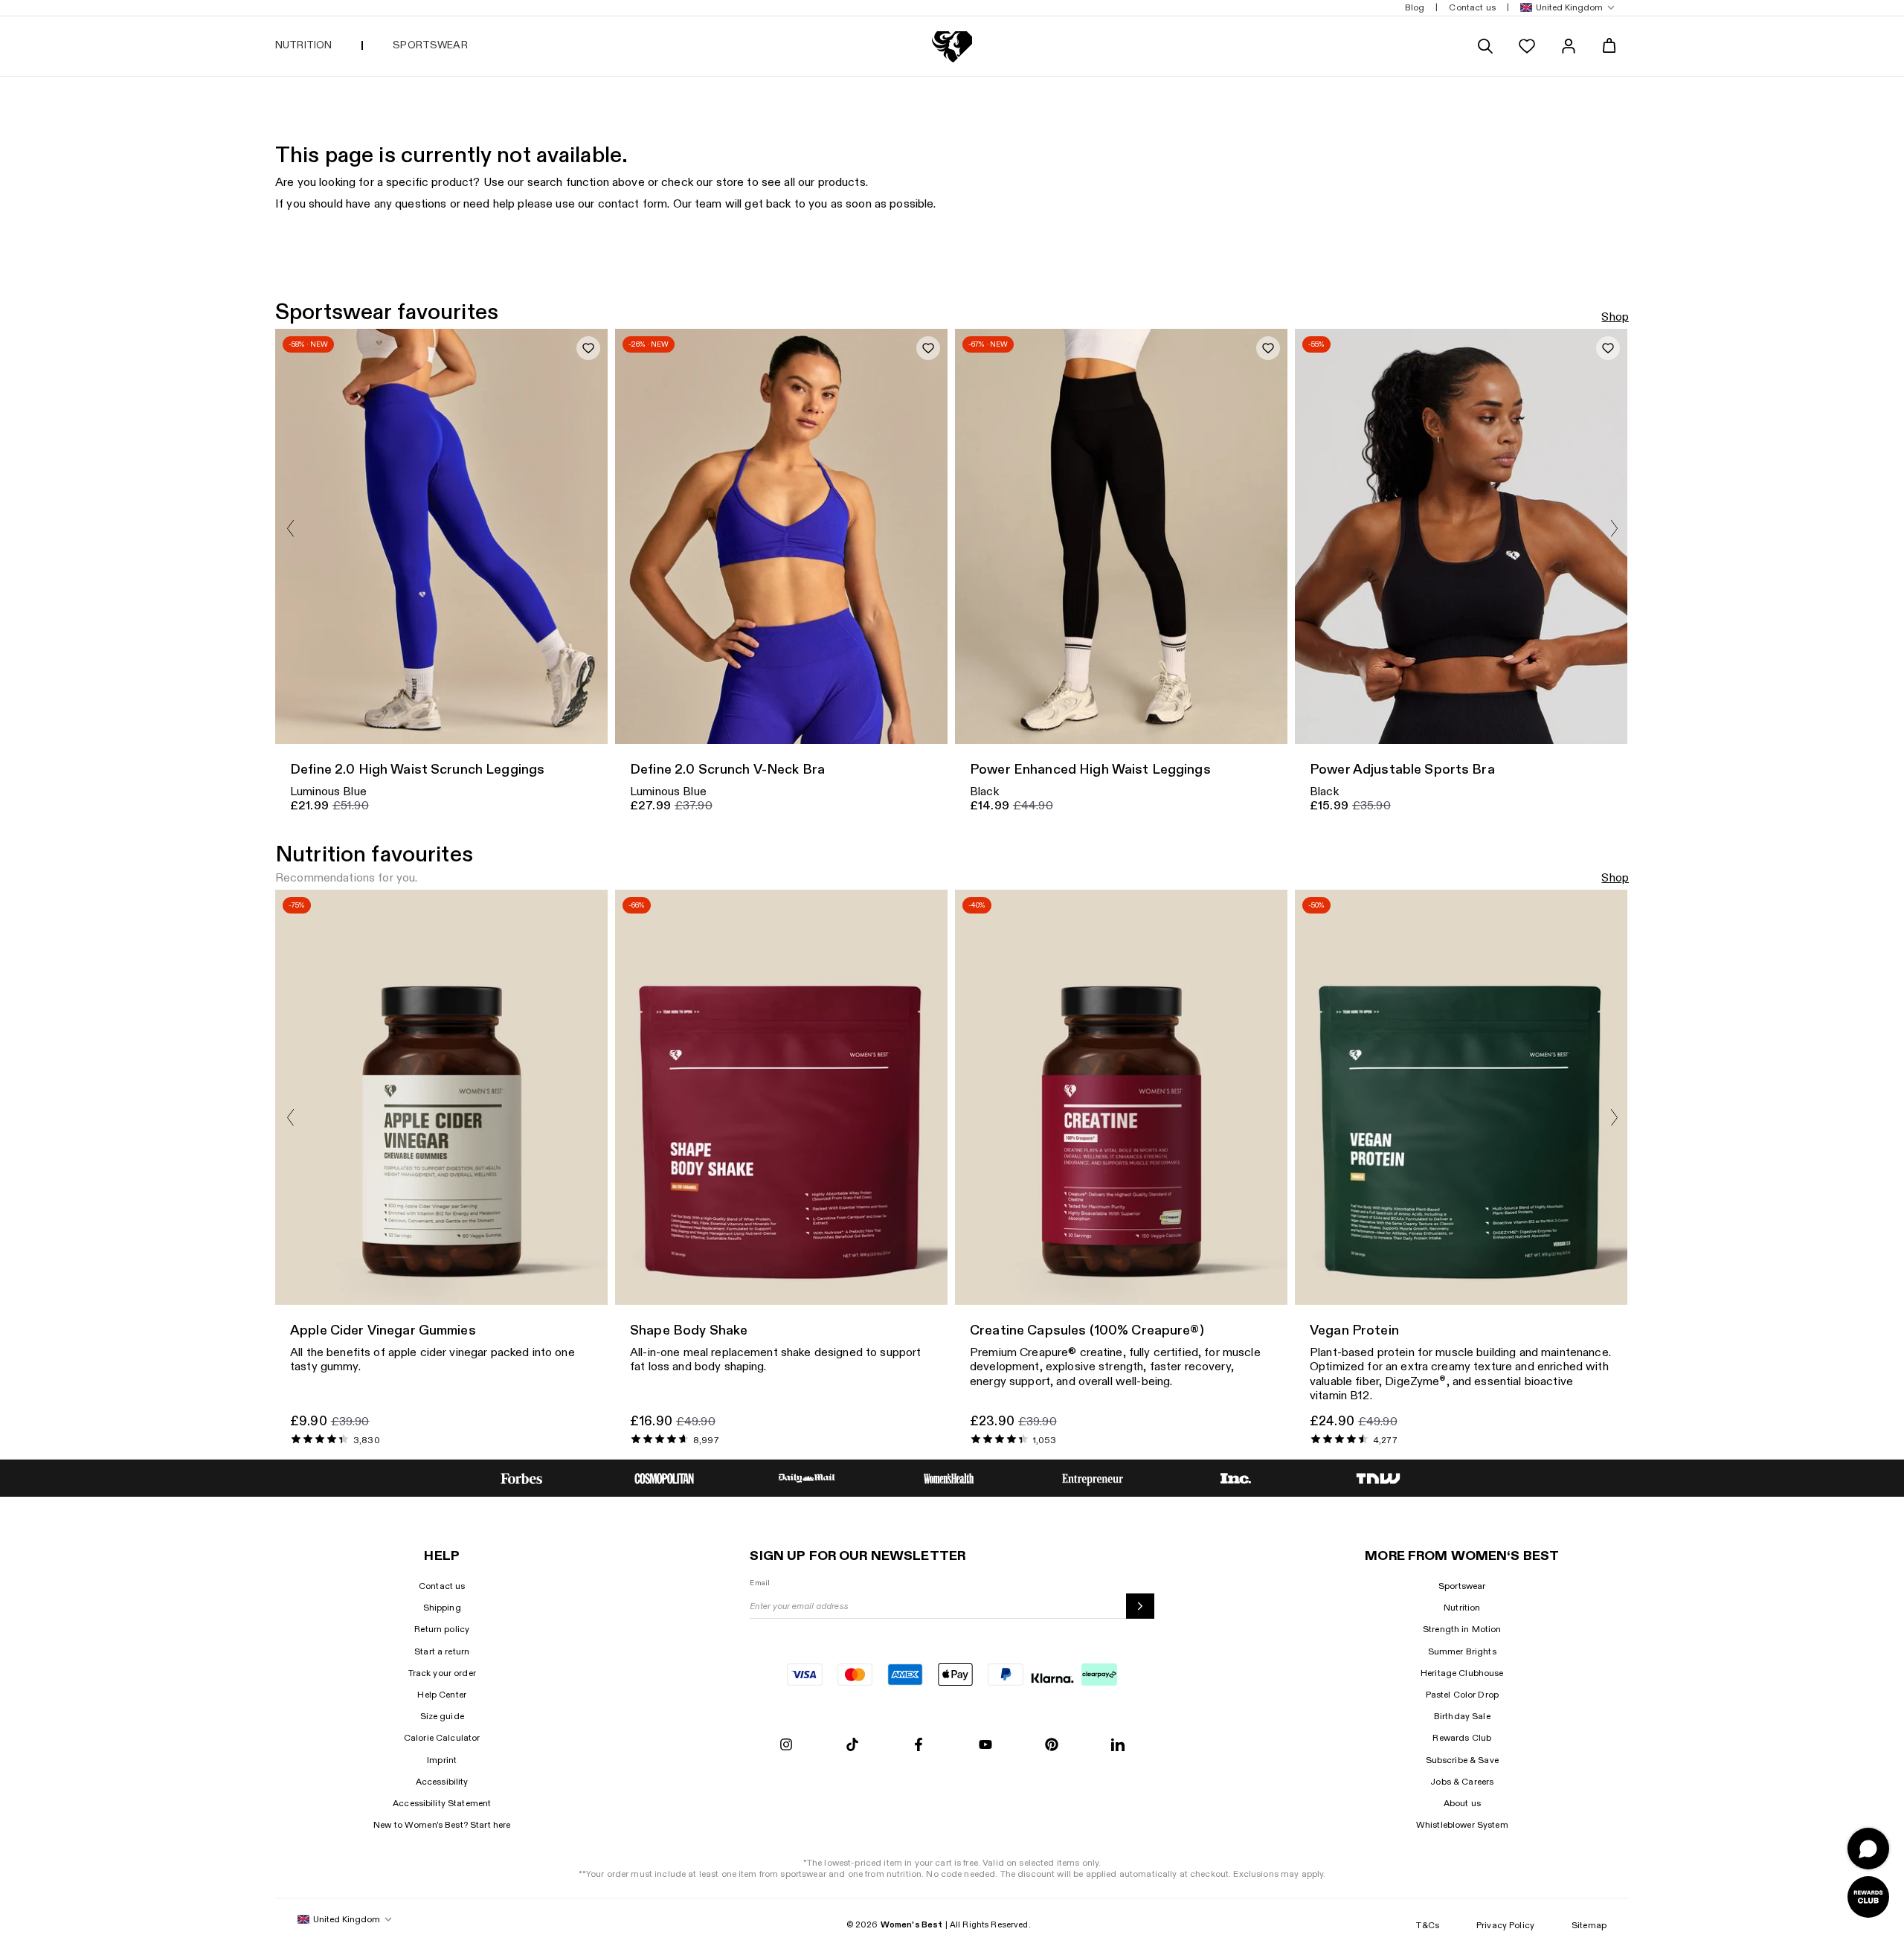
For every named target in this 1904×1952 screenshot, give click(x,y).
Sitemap (1589, 1925)
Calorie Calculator (442, 1738)
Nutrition (1462, 1608)
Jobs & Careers (1462, 1782)
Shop (1615, 317)
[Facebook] (919, 1746)
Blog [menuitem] (1415, 7)
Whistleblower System (1462, 1825)
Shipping (442, 1608)
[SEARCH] (1485, 46)
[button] (1564, 8)
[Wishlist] (1527, 46)
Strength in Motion (1462, 1629)
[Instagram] (786, 1746)
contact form (633, 204)
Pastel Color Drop (1462, 1695)
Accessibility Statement (442, 1803)
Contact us (442, 1586)
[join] (1140, 1606)
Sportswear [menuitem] (430, 45)
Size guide (442, 1716)
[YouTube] (985, 1746)
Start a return (442, 1651)
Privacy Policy (1505, 1925)
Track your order (442, 1673)
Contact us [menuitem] (1472, 7)
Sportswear (1462, 1586)
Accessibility (442, 1782)
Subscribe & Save (1462, 1760)
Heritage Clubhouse (1462, 1673)
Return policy (442, 1629)
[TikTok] (852, 1746)
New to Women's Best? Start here (442, 1825)
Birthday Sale (1462, 1716)
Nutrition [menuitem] (303, 45)
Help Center (442, 1695)
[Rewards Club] (1868, 1897)
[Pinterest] (1052, 1746)
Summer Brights (1462, 1651)
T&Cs (1428, 1925)
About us (1462, 1803)
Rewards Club (1462, 1738)
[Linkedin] (1118, 1746)
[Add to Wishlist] (588, 348)
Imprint (442, 1760)
